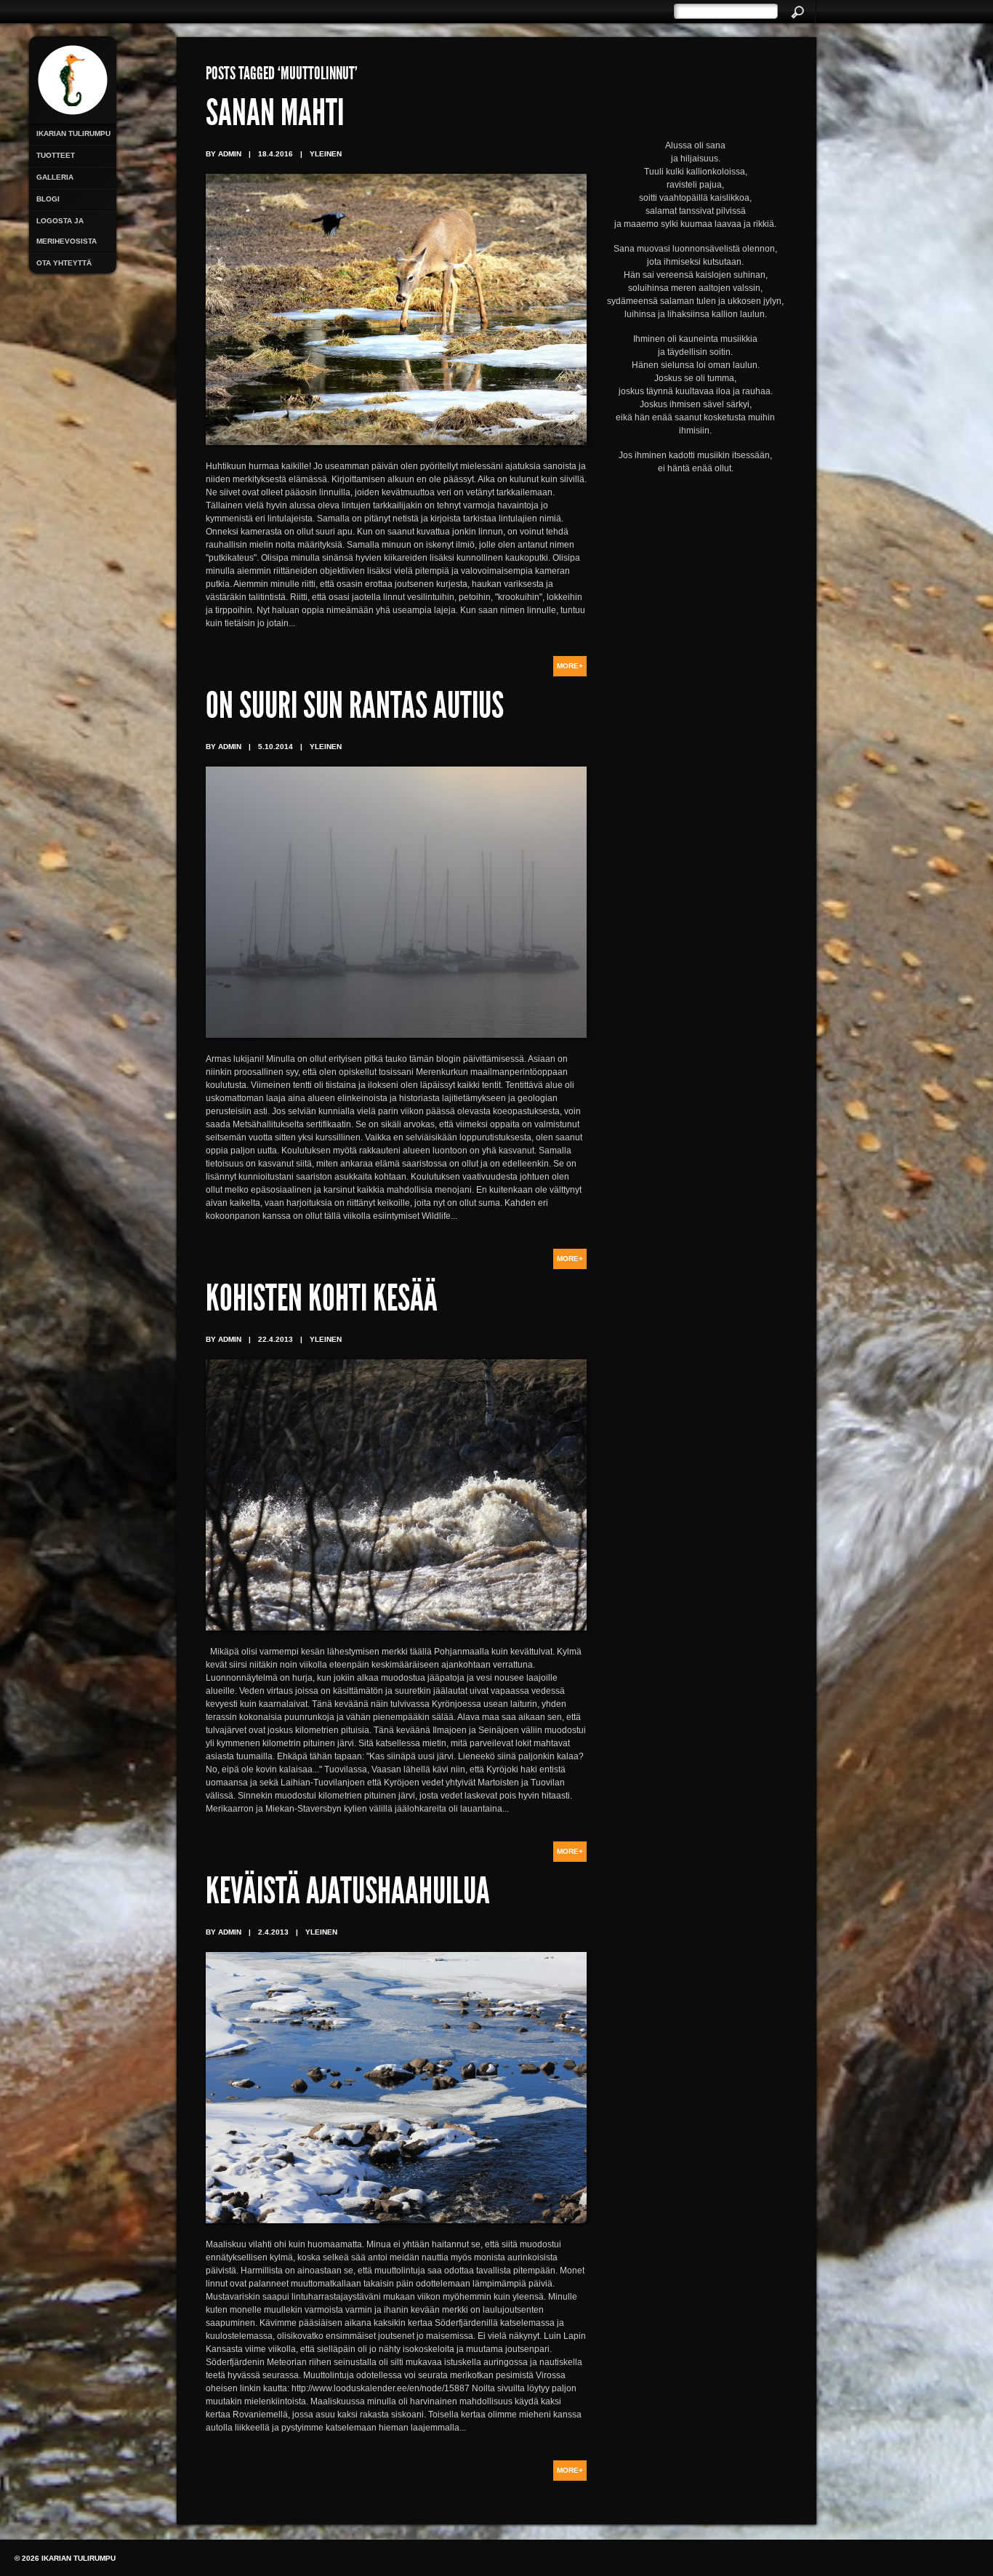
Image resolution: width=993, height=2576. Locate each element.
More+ (570, 666)
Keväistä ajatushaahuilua (348, 1895)
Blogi (48, 199)
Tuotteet (56, 155)
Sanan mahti (275, 116)
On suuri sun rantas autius (355, 709)
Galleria (55, 177)
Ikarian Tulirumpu (73, 133)
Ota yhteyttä (64, 263)
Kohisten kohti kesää (322, 1302)
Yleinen (326, 154)
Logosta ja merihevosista (67, 231)
